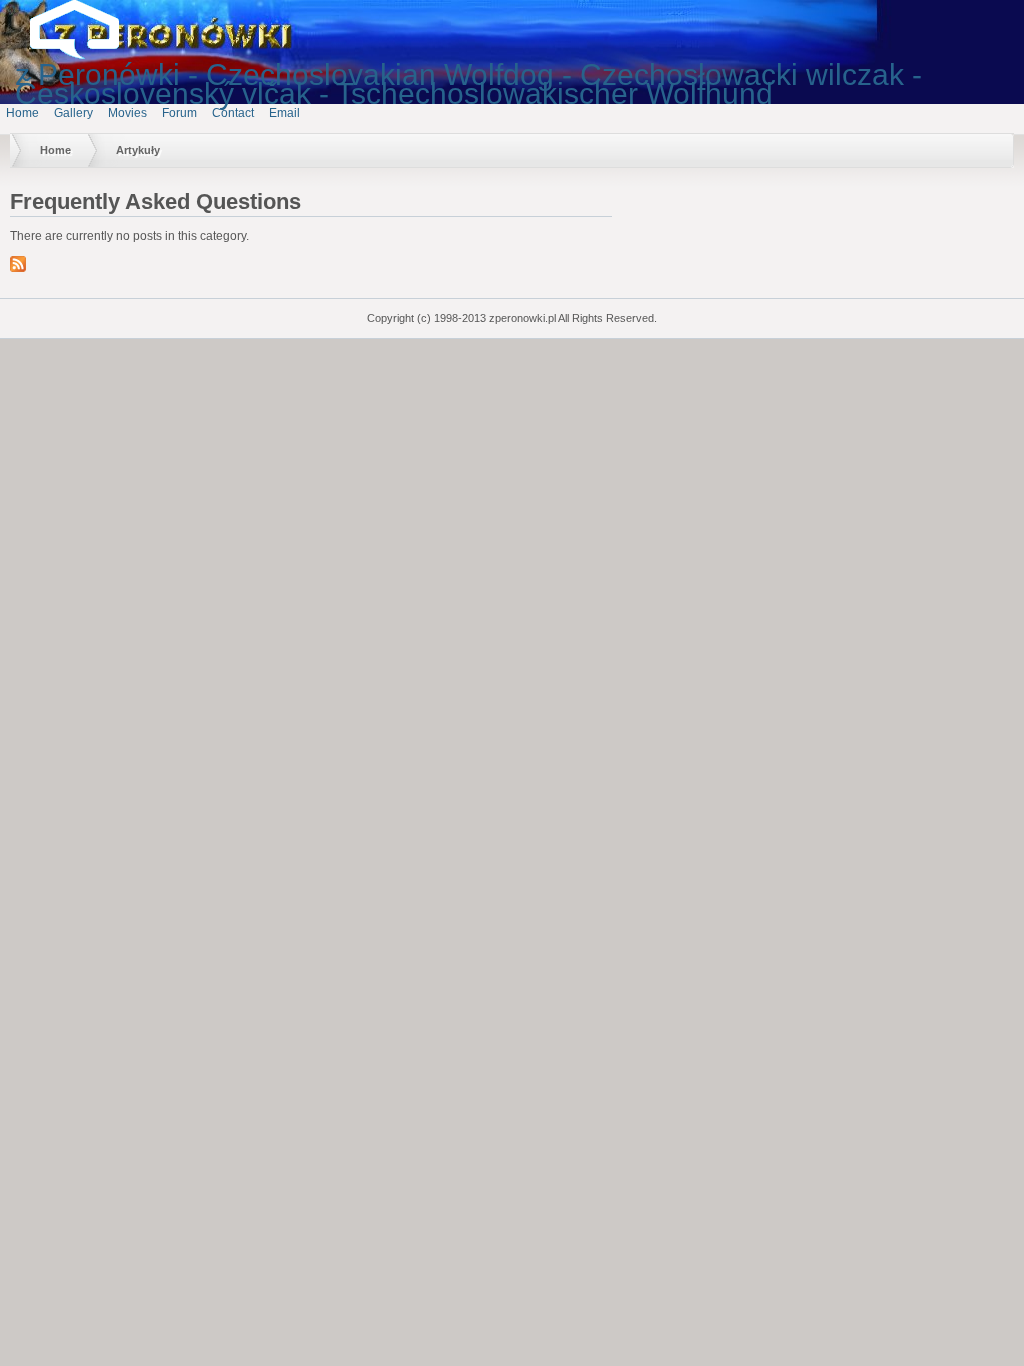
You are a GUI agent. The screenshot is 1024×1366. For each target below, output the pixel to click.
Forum (179, 113)
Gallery (73, 113)
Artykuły (138, 150)
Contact (233, 113)
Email (284, 113)
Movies (127, 113)
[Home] (90, 55)
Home (22, 113)
